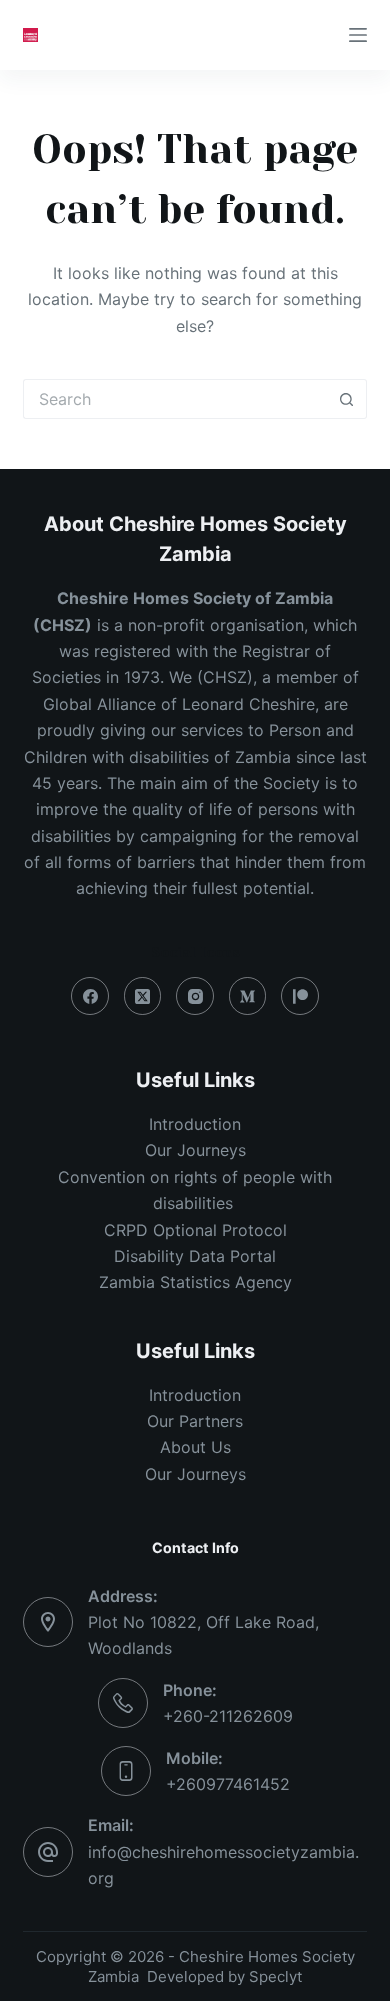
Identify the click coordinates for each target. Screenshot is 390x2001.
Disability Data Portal (195, 1256)
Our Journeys (195, 1150)
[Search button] (347, 399)
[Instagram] (195, 996)
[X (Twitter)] (143, 996)
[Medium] (248, 996)
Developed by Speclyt (224, 1976)
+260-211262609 (228, 1716)
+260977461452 (228, 1784)
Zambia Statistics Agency (195, 1282)
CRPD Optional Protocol (195, 1230)
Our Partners (195, 1421)
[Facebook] (90, 996)
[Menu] (358, 35)
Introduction (195, 1124)
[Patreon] (300, 996)
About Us (195, 1447)
